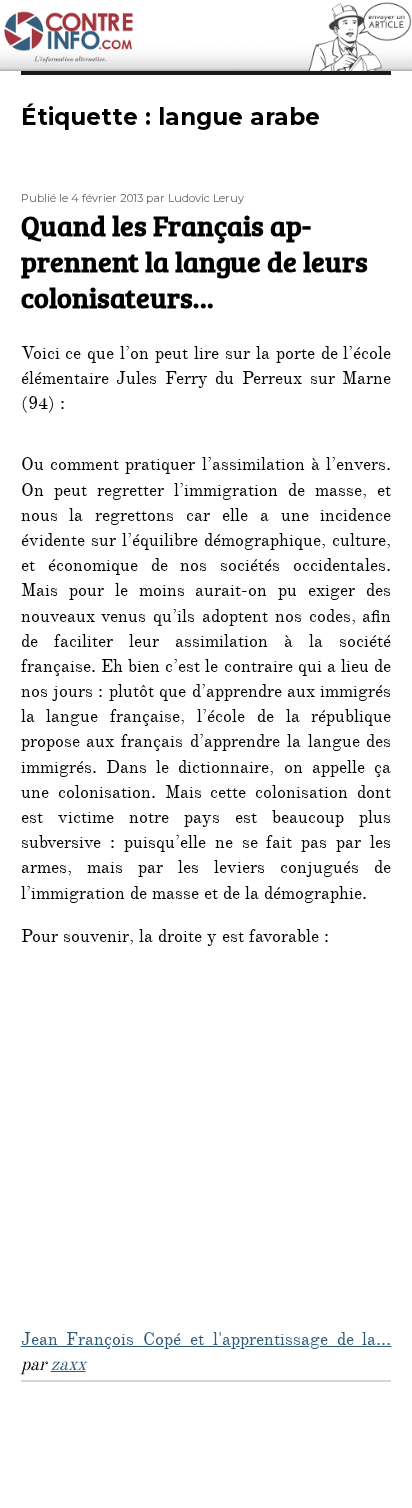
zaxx (68, 1367)
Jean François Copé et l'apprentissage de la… (206, 1342)
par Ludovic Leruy (195, 198)
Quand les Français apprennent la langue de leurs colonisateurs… (194, 261)
